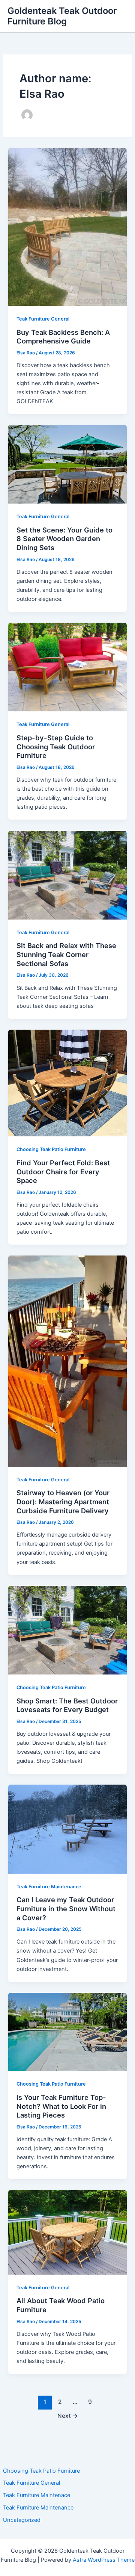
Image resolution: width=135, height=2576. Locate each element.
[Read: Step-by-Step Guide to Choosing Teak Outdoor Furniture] (67, 667)
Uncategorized (22, 2520)
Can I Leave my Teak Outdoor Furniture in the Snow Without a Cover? (66, 1908)
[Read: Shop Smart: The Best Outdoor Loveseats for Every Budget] (67, 1630)
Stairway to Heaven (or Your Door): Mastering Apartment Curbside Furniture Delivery (63, 1501)
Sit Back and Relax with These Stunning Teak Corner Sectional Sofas (66, 954)
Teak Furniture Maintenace (37, 2495)
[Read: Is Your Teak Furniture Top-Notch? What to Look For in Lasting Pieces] (67, 2031)
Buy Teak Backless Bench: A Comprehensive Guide (63, 337)
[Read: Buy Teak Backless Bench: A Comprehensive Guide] (67, 227)
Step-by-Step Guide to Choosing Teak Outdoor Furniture (56, 746)
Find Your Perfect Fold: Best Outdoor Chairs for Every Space (63, 1172)
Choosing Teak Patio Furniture (41, 2471)
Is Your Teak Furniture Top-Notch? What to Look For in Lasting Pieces (61, 2106)
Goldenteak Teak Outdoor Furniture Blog (62, 16)
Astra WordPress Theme (104, 2560)
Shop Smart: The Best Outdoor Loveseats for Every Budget (67, 1705)
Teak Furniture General (31, 2483)
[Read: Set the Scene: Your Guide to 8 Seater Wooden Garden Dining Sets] (67, 464)
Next (68, 2416)
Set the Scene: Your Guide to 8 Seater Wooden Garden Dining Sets (64, 539)
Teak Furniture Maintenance (38, 2508)
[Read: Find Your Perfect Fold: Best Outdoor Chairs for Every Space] (67, 1083)
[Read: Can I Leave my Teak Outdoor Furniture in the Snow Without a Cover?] (67, 1829)
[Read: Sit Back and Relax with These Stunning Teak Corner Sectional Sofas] (67, 875)
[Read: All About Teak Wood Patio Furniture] (67, 2232)
